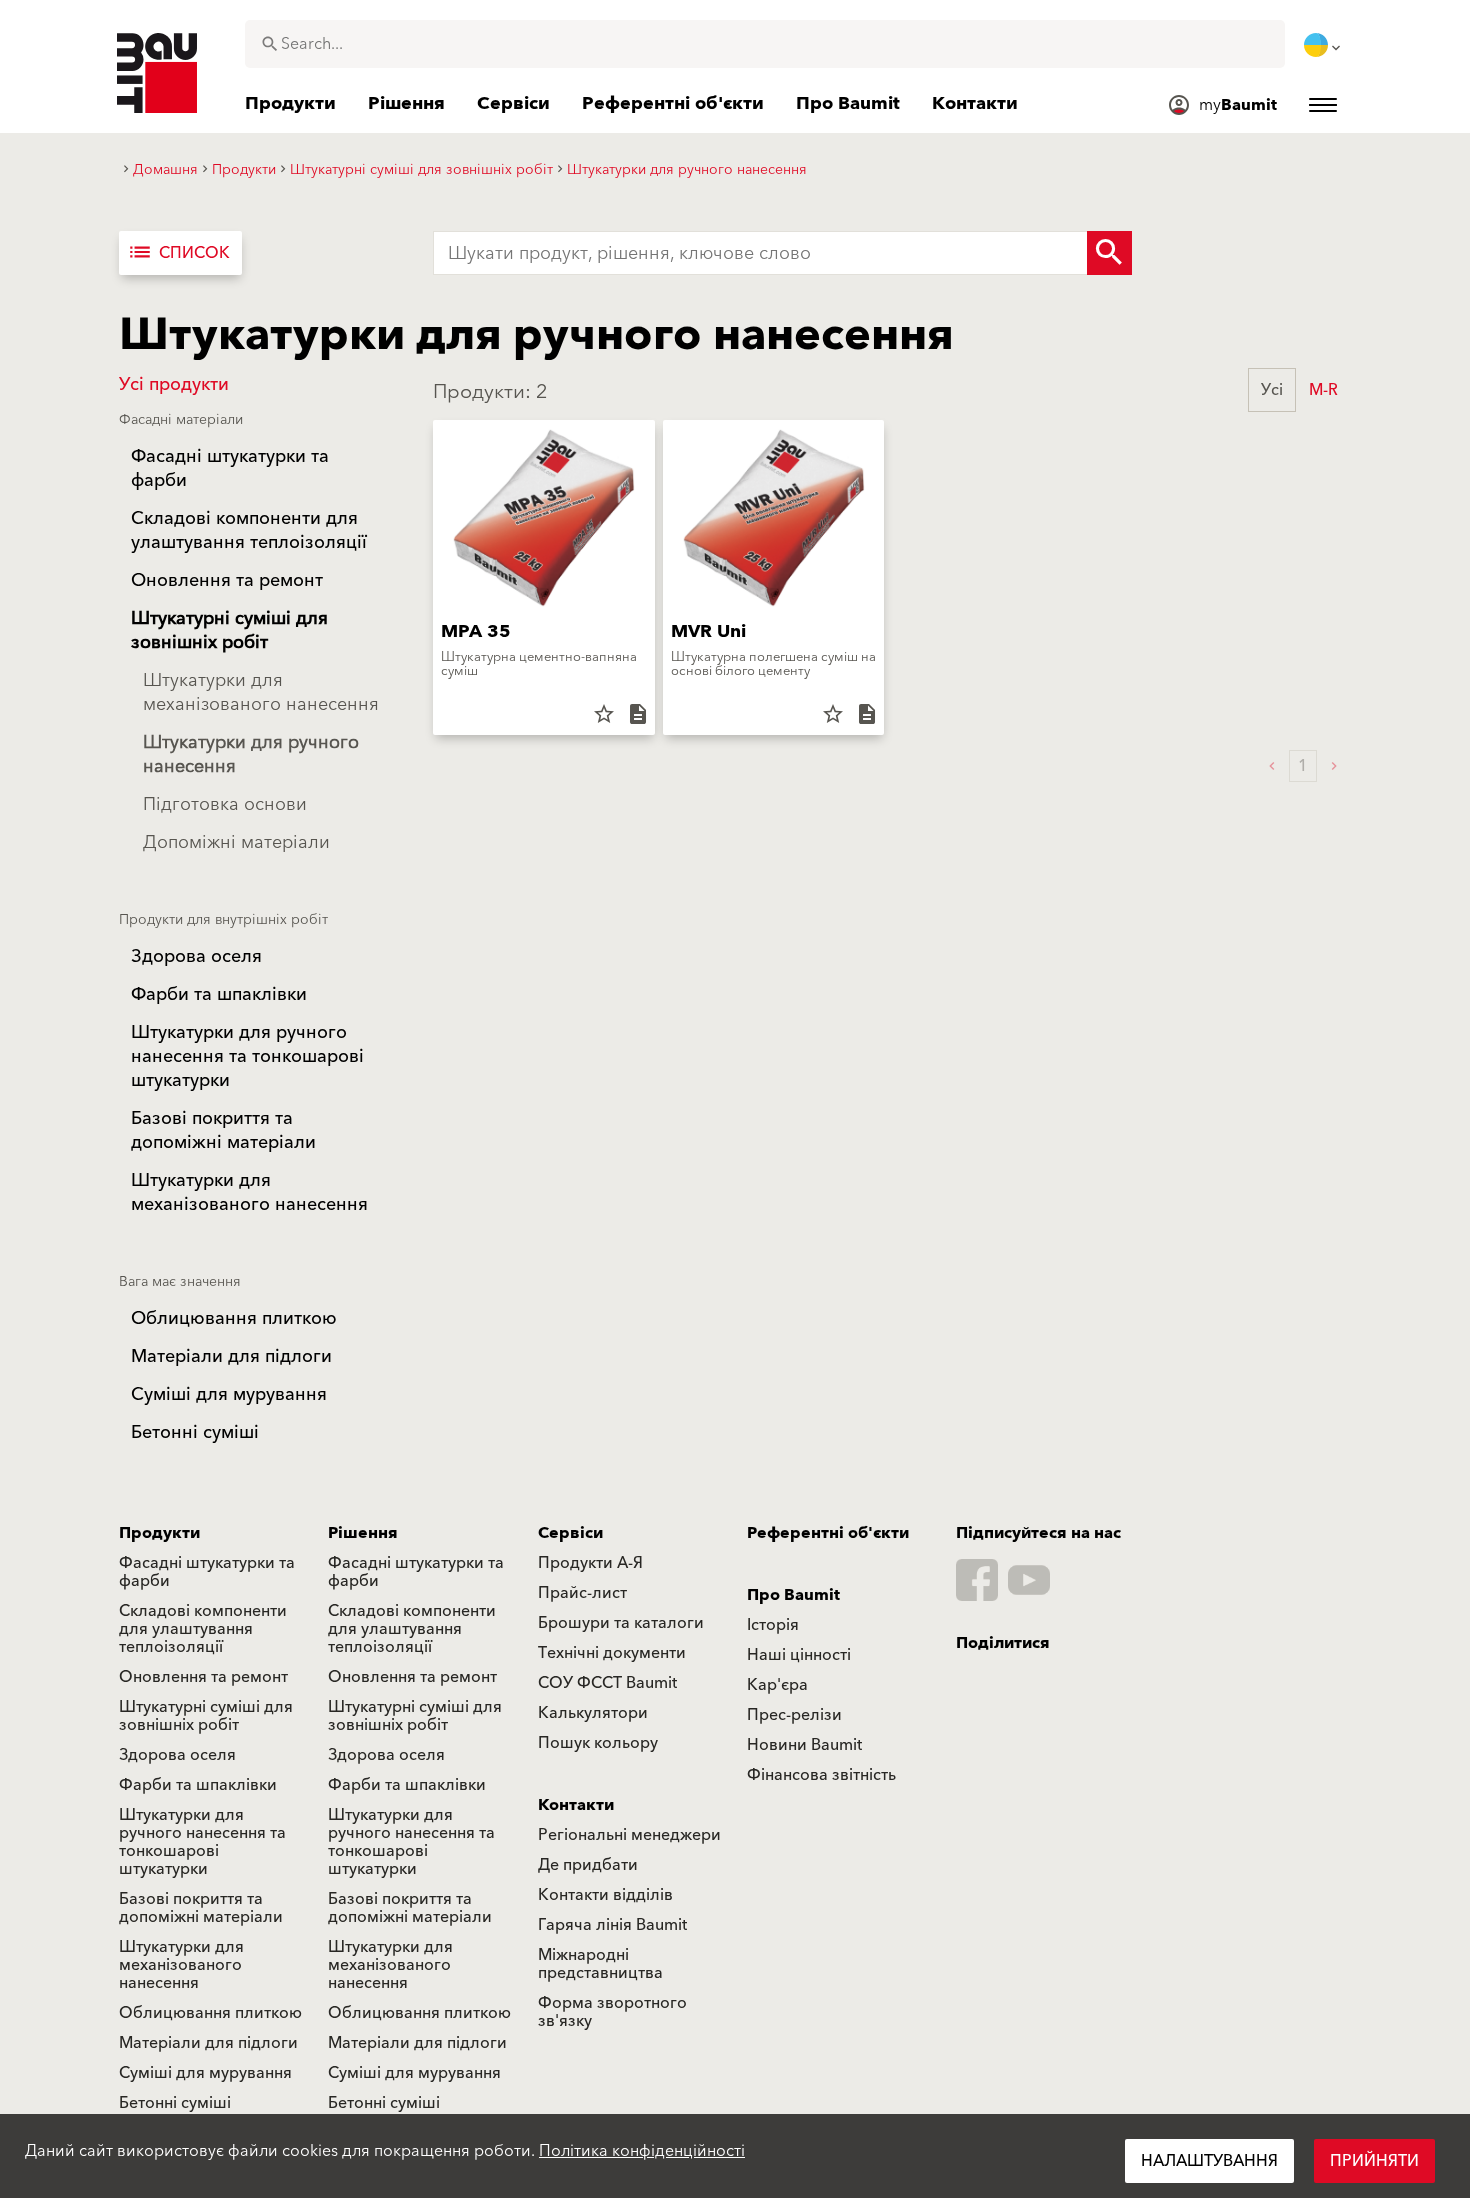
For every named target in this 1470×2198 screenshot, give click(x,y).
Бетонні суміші (175, 2103)
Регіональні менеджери (629, 1835)
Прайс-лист (582, 1593)
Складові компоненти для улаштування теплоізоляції (203, 1629)
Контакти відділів (605, 1895)
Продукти (159, 1533)
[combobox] (765, 44)
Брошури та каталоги (621, 1623)
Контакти (576, 1805)
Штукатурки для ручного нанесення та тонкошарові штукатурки (202, 1842)
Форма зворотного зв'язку (612, 2012)
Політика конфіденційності (642, 2151)
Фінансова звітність (821, 1775)
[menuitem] (1324, 45)
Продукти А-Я (590, 1563)
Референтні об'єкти (828, 1533)
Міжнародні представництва (600, 1964)
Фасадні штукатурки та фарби (207, 1572)
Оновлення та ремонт (203, 1677)
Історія (773, 1625)
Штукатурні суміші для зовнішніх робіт (206, 1716)
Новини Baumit (804, 1745)
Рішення (363, 1533)
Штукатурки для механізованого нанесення (181, 1965)
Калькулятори (593, 1713)
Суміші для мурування (205, 2073)
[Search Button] (1109, 253)
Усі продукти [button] (174, 384)
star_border (604, 714)
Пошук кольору (598, 1743)
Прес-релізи (794, 1715)
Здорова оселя (177, 1755)
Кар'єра (777, 1685)
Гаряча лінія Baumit (612, 1925)
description (638, 714)
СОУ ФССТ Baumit (607, 1683)
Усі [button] (1272, 390)
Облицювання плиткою (210, 2013)
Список (178, 253)
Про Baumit (793, 1595)
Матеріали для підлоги (208, 2043)
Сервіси (570, 1533)
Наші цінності (799, 1655)
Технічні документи (612, 1653)
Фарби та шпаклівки (198, 1785)
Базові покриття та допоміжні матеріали (201, 1908)
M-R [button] (1323, 390)
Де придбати (588, 1865)
